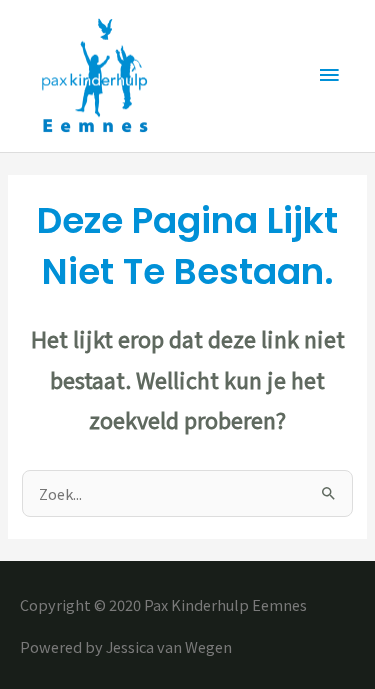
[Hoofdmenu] (330, 76)
